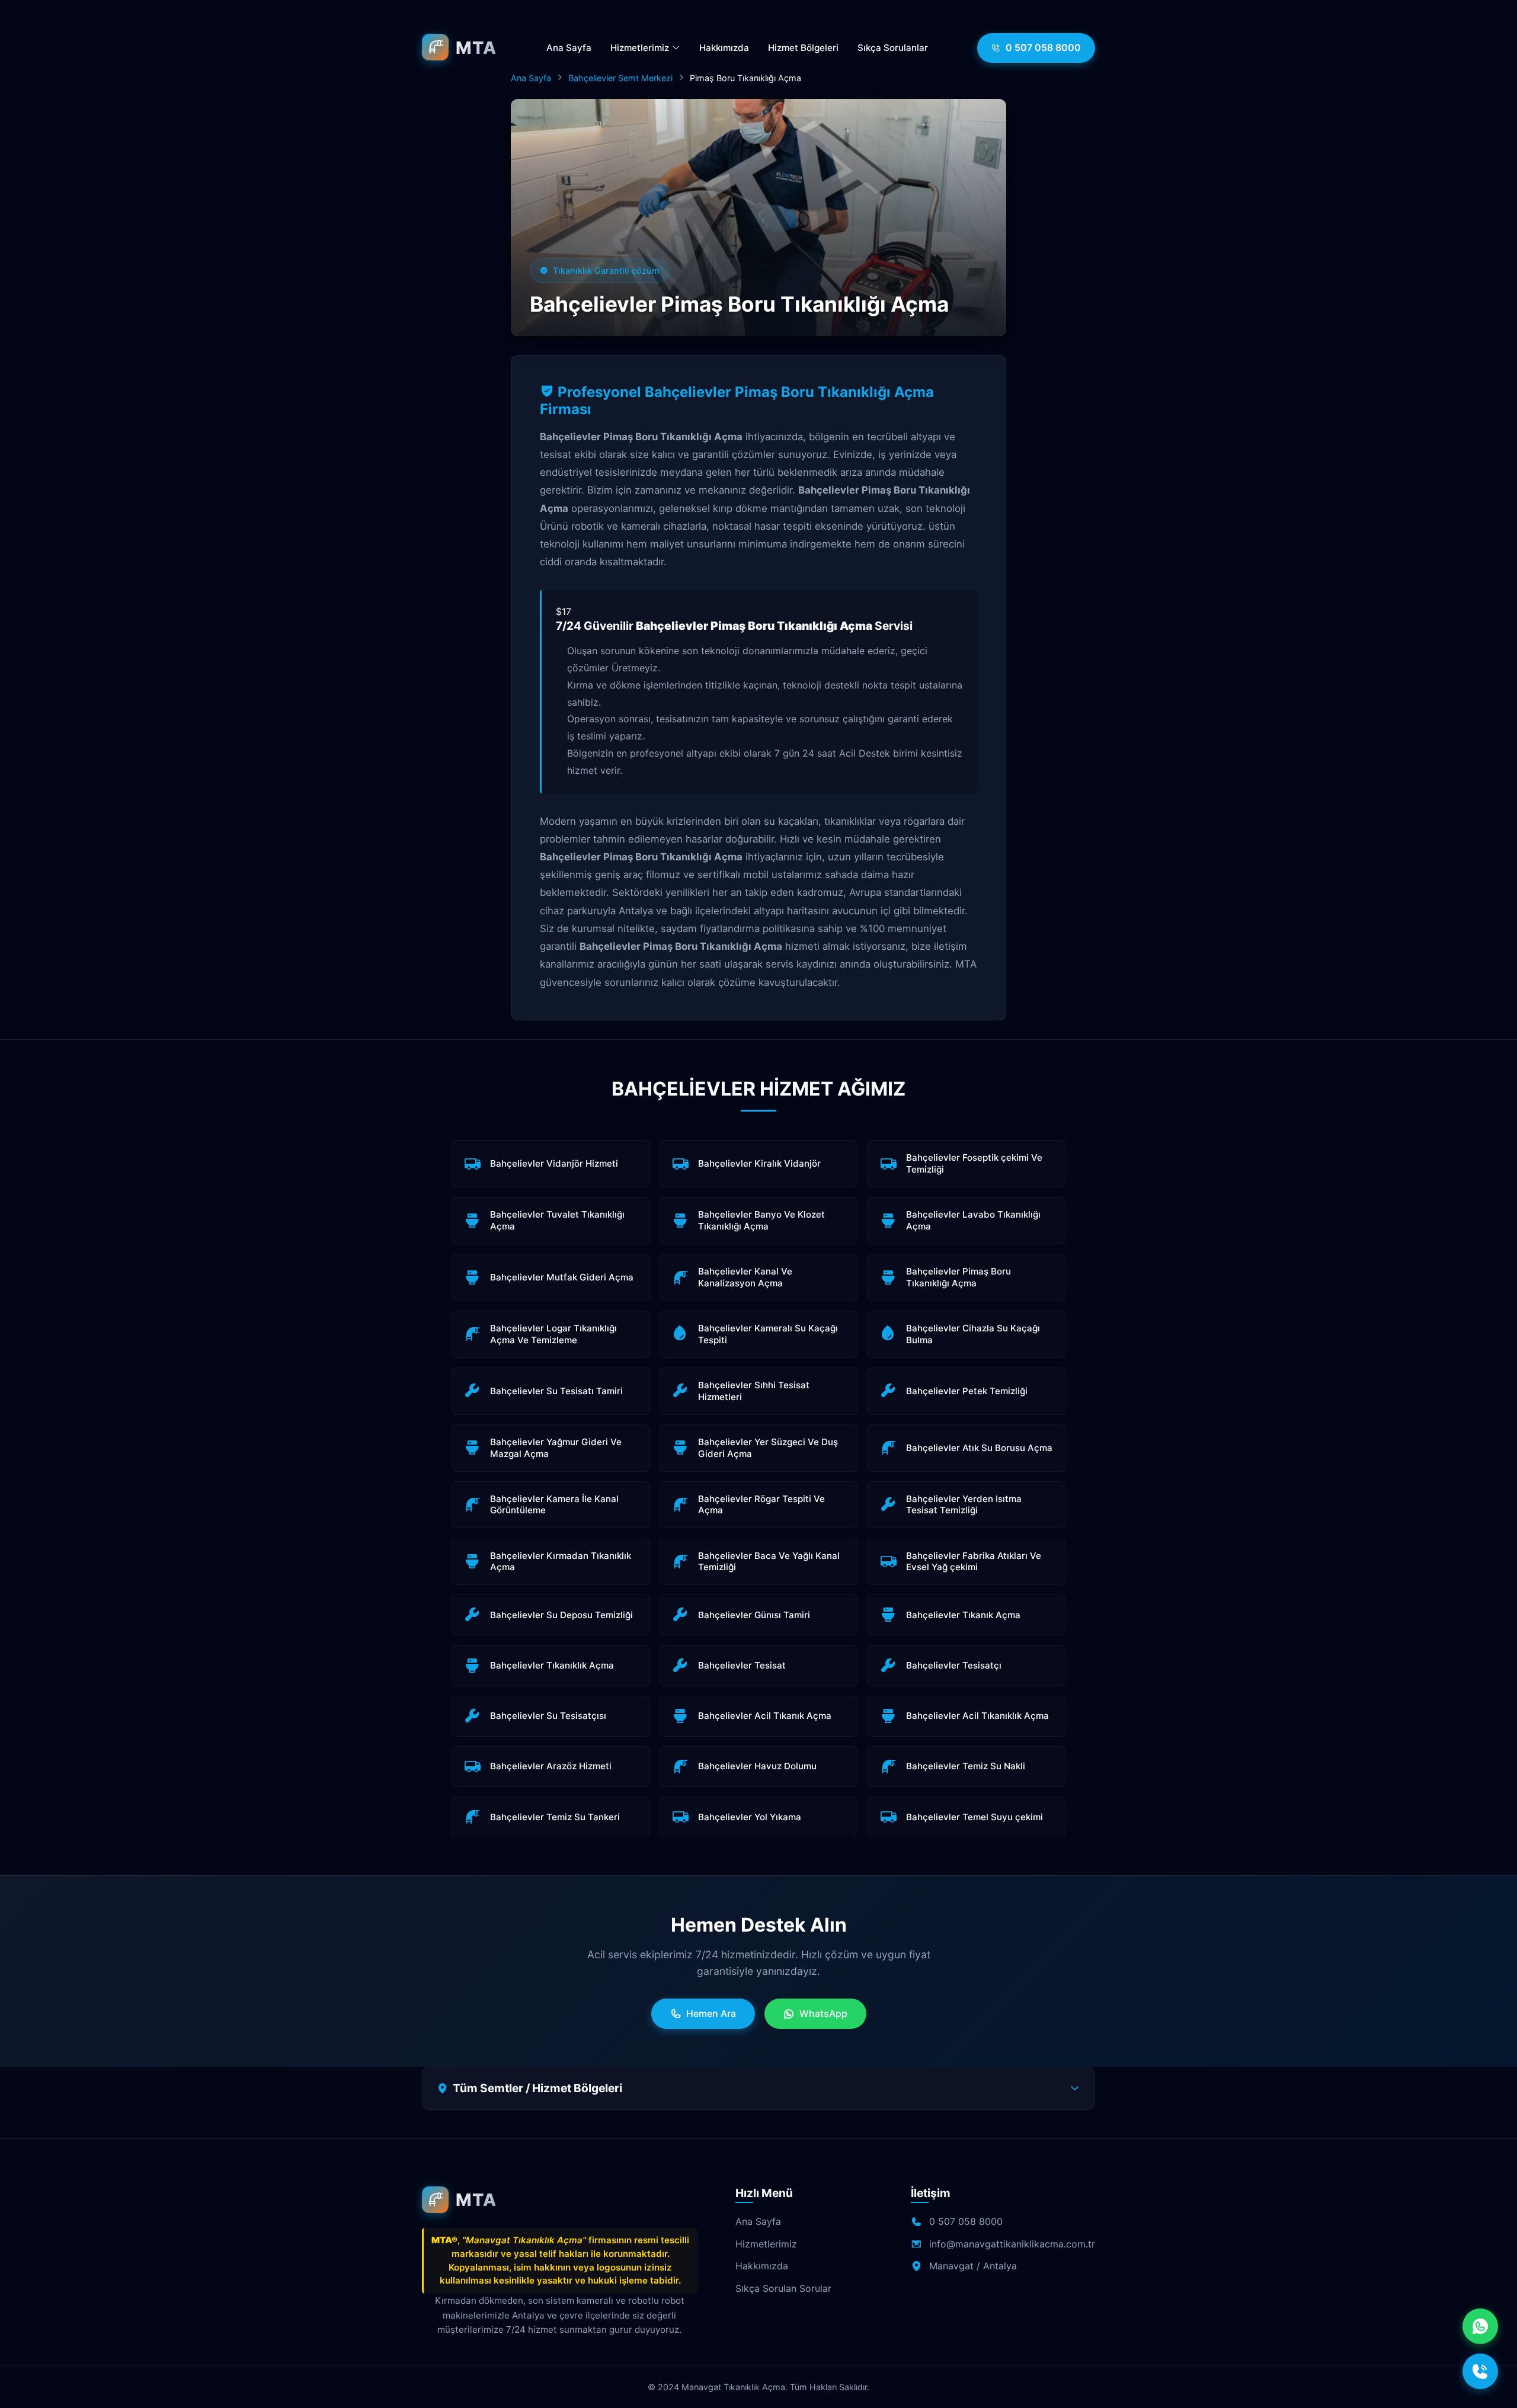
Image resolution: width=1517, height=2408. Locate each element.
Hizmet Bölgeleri (803, 48)
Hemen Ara (711, 2013)
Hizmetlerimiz (641, 48)
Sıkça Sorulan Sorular (783, 2288)
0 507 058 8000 (1043, 47)
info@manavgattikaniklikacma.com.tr (1012, 2244)
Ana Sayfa (569, 48)
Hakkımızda (724, 48)
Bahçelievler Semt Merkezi (620, 78)
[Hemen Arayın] (1480, 2371)
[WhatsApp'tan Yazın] (1480, 2326)
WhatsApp (823, 2013)
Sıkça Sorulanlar (893, 48)
